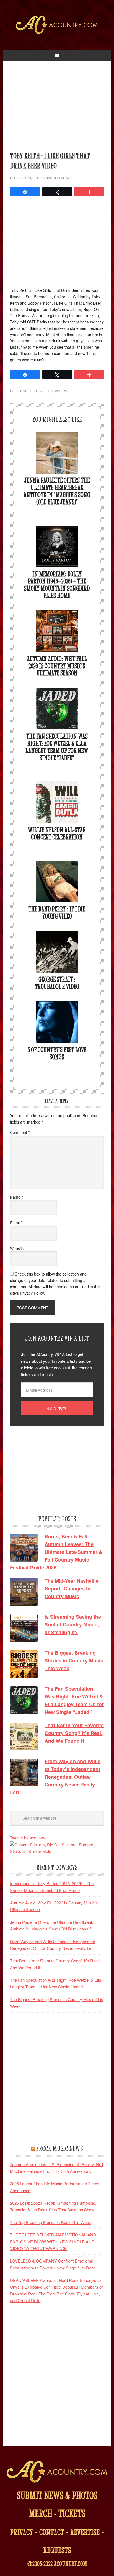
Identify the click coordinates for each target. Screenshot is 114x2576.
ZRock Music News (59, 2148)
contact (52, 2532)
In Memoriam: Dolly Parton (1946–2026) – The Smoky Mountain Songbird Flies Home (57, 585)
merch (41, 2513)
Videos (61, 391)
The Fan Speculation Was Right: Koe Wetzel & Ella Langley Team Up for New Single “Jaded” (57, 747)
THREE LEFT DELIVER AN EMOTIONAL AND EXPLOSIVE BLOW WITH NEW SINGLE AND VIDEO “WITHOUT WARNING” (53, 2241)
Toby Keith (44, 391)
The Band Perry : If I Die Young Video (57, 913)
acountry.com (70, 2564)
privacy (22, 2532)
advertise (85, 2532)
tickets (72, 2513)
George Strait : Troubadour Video (57, 983)
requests (57, 2550)
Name (16, 1197)
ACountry (57, 33)
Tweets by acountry (28, 1838)
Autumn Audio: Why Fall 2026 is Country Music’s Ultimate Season (57, 666)
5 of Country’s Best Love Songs (57, 1053)
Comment (20, 1132)
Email (16, 1223)
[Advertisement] (57, 109)
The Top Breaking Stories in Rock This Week (50, 2222)
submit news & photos (57, 2495)
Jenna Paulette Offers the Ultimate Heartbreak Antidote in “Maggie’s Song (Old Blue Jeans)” (57, 491)
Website (17, 1248)
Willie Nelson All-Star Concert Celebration (57, 833)
